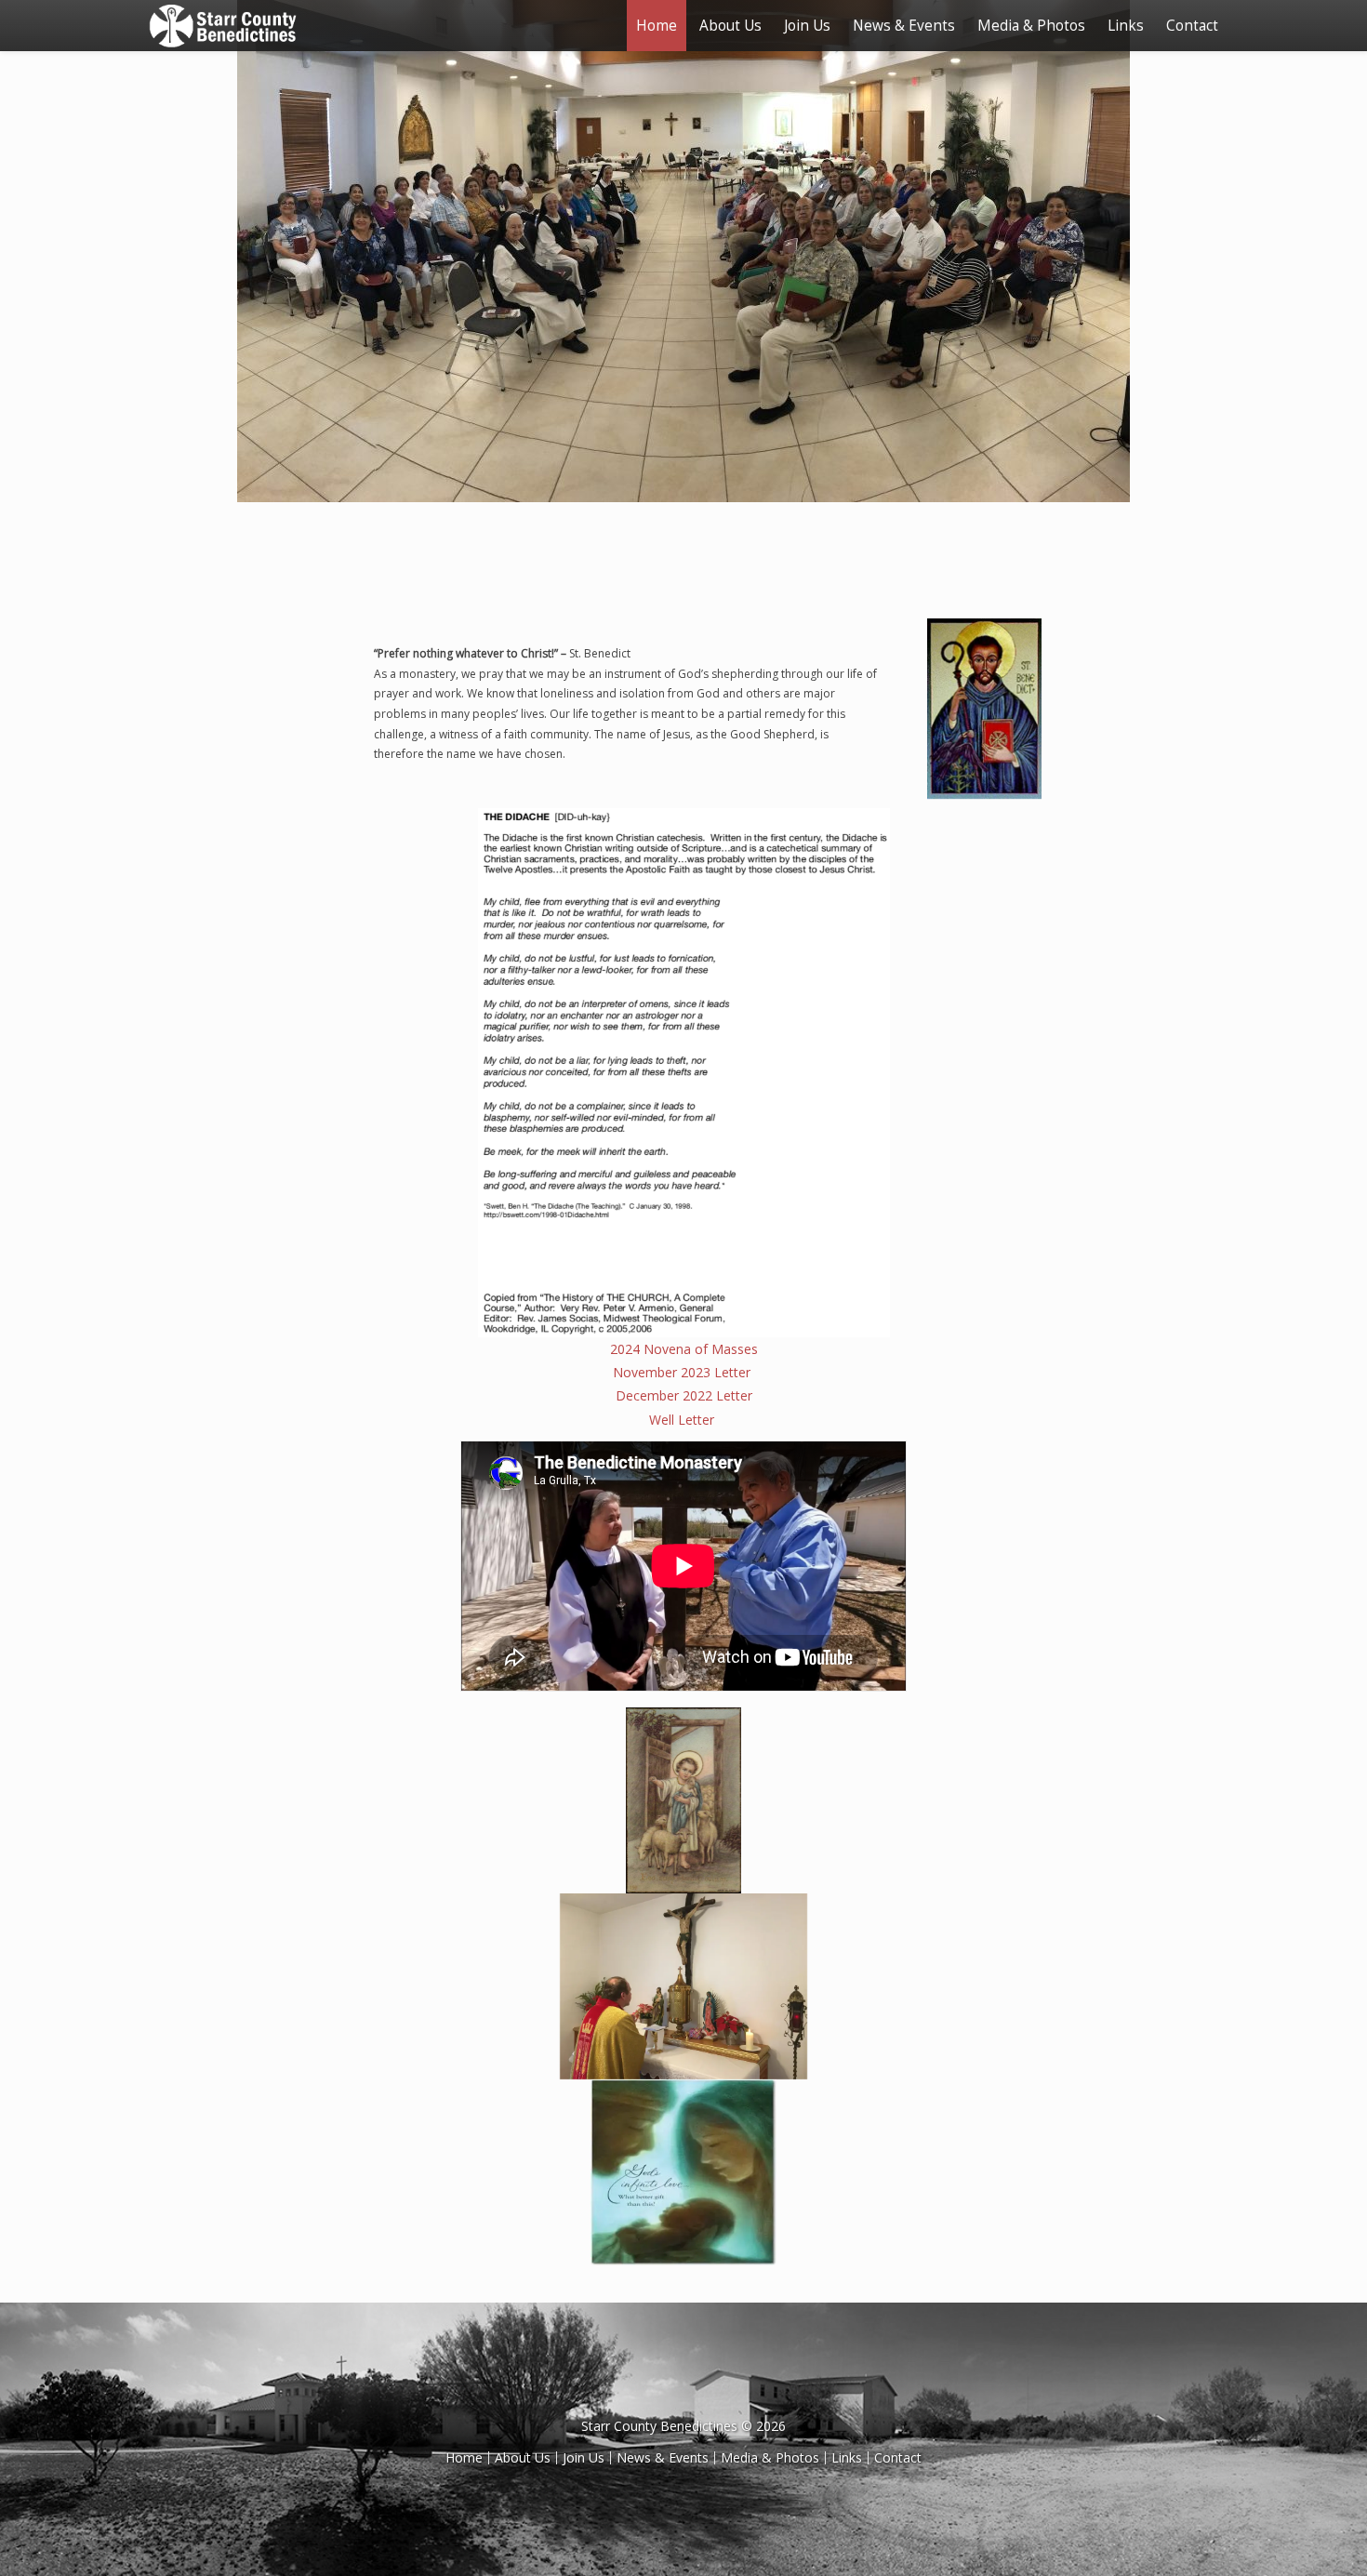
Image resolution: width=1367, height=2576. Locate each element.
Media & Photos (1031, 26)
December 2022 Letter (684, 1395)
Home (657, 26)
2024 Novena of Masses (684, 1349)
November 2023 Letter (683, 1372)
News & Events (904, 26)
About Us (730, 26)
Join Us (807, 26)
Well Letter (683, 1420)
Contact (1192, 26)
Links (1126, 26)
